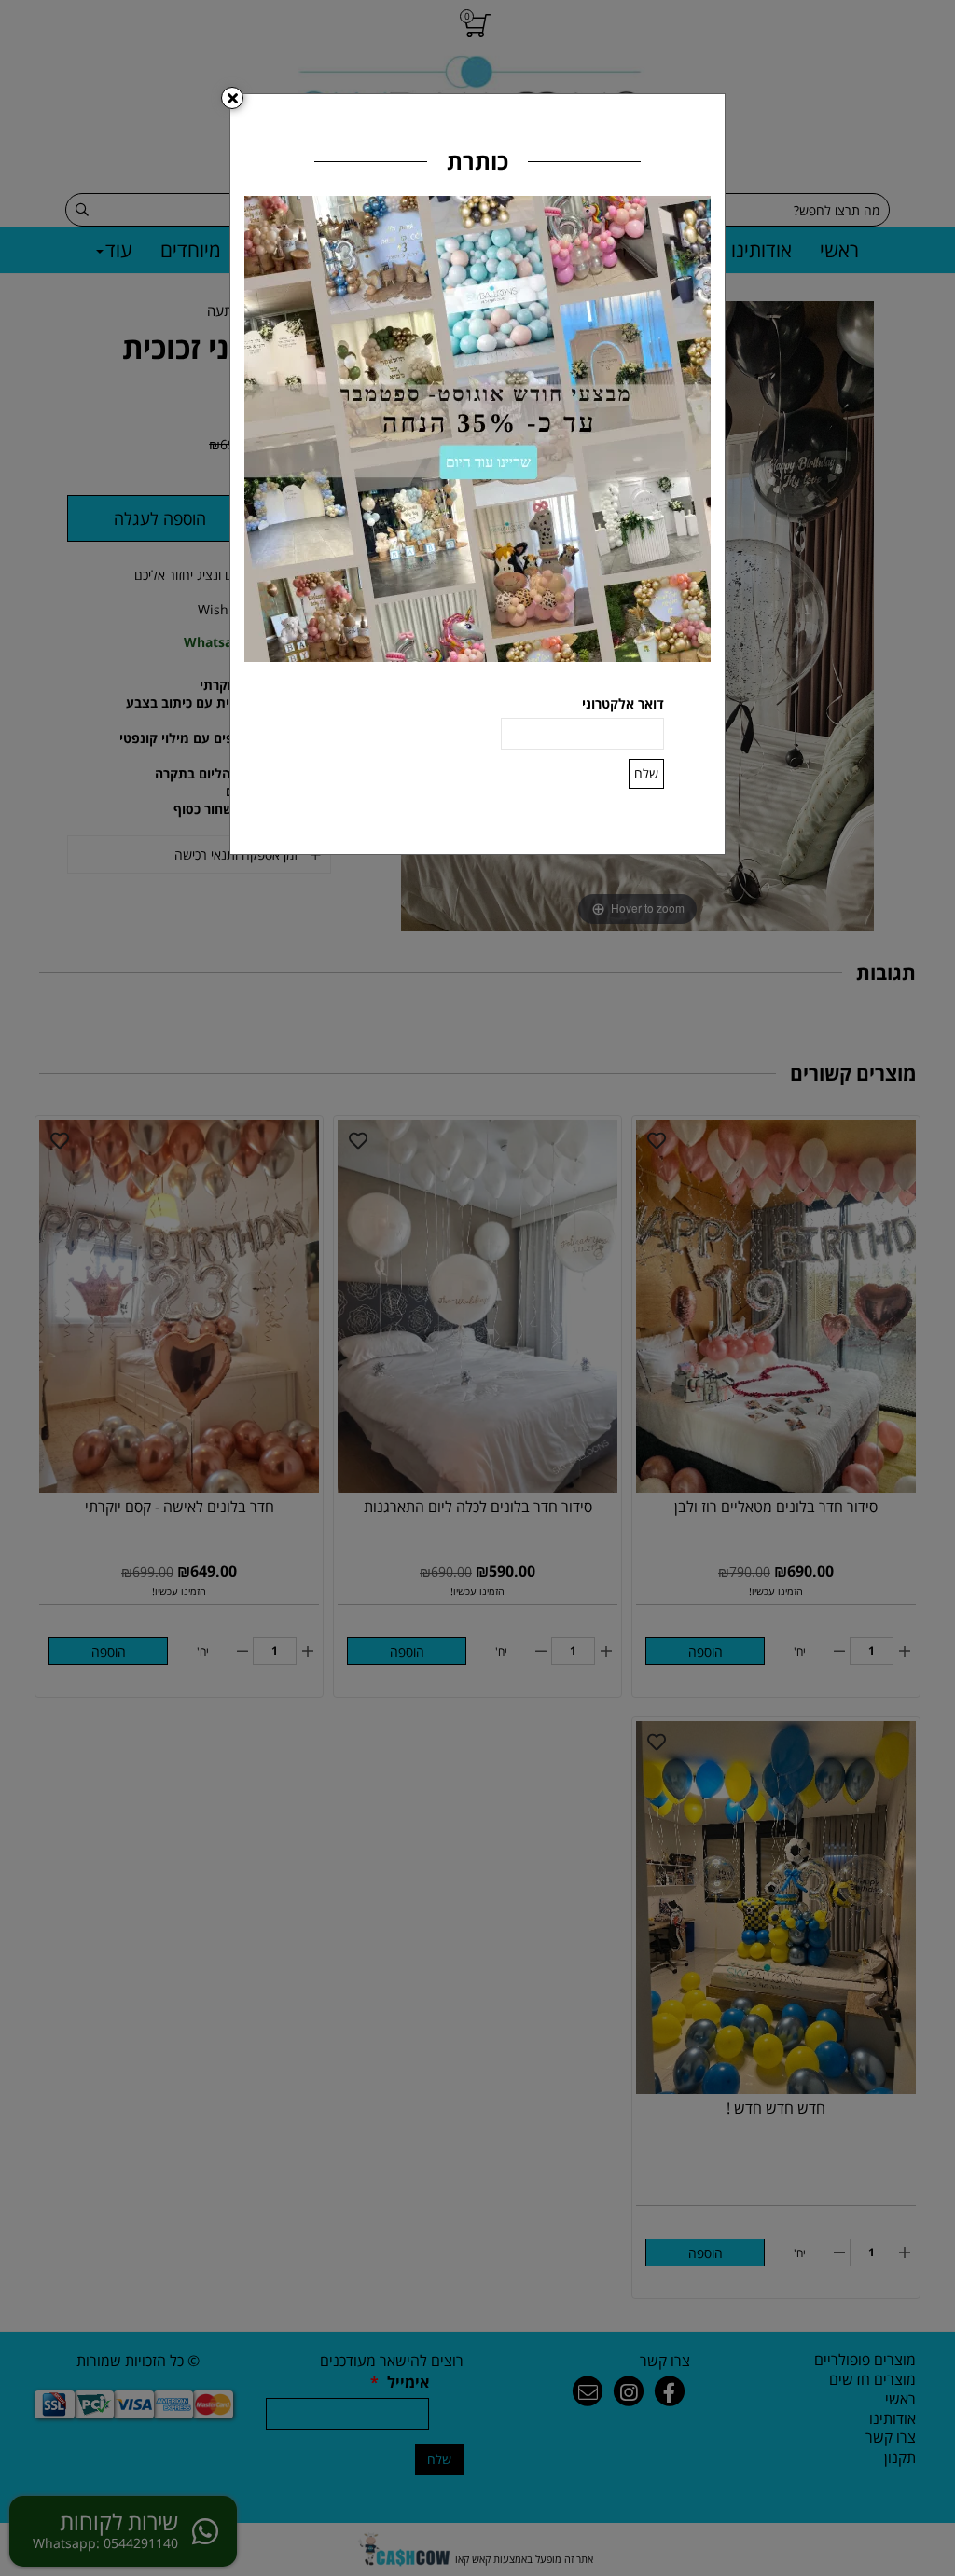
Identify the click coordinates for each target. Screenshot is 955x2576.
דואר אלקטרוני (623, 703)
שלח (646, 773)
